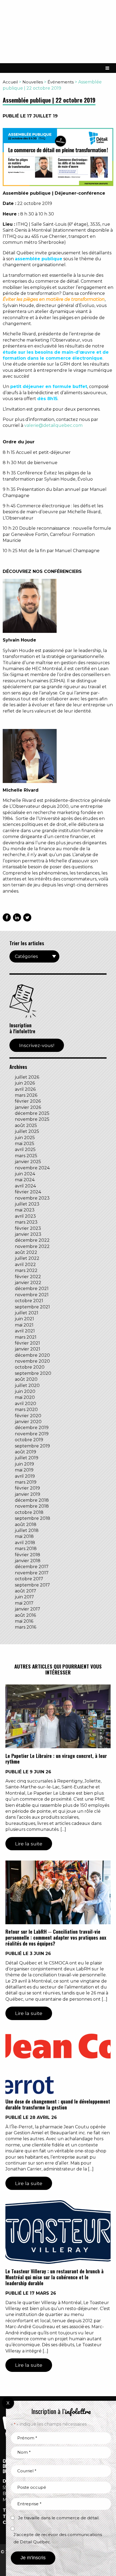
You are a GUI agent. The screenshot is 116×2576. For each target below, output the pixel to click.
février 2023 (28, 1228)
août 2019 (25, 1452)
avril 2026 (25, 1089)
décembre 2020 (32, 1355)
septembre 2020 (33, 1373)
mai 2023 (25, 1210)
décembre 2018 (32, 1500)
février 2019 (27, 1488)
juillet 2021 (27, 1313)
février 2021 (27, 1343)
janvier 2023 (28, 1234)
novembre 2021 (32, 1295)
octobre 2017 (29, 1579)
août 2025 (26, 1125)
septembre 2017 (32, 1585)
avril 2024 (25, 1186)
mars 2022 (26, 1270)
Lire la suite (29, 1844)
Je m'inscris (33, 2558)
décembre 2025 (32, 1113)
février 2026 (28, 1101)
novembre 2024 (32, 1168)
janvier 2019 (28, 1494)
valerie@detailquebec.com (53, 425)
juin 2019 (24, 1464)
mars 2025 (26, 1156)
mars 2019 (26, 1482)
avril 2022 (25, 1265)
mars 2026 (26, 1095)
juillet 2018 (27, 1530)
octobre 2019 (29, 1440)
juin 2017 (24, 1597)
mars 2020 (26, 1409)
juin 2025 (25, 1138)
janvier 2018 (28, 1561)
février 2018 (28, 1555)
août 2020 (26, 1379)
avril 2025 (25, 1149)
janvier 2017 (28, 1609)
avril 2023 (25, 1216)
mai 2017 (24, 1603)
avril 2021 (25, 1331)
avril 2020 (25, 1404)
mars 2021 (26, 1337)
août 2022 (26, 1252)
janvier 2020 (28, 1422)
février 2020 (28, 1416)
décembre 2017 (32, 1567)
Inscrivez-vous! (37, 1045)
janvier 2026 (28, 1107)
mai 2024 (25, 1180)
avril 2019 (25, 1476)
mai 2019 (24, 1470)
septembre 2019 (32, 1446)
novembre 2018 (32, 1506)
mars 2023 (26, 1222)
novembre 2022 (32, 1246)
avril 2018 (25, 1543)
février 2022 (28, 1277)
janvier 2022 (28, 1283)
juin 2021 (24, 1319)
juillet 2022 (27, 1258)
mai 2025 (25, 1144)
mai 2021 (24, 1325)
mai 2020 (25, 1397)
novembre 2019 (32, 1434)
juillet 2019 (27, 1458)
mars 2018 (26, 1549)
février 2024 (28, 1192)
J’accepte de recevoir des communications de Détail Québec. (58, 2538)
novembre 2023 (32, 1198)
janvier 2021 (28, 1349)
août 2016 (25, 1615)
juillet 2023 (27, 1204)
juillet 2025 (27, 1131)
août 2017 (25, 1591)
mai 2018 (24, 1536)
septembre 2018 (33, 1518)
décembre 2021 (32, 1289)
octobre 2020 (30, 1367)
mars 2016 (25, 1627)
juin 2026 (25, 1083)
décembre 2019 (32, 1428)
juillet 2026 (27, 1077)
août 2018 (26, 1525)
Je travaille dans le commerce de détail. (59, 2518)
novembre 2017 (32, 1573)
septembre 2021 (32, 1307)
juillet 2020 (27, 1385)
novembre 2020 (32, 1361)
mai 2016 (24, 1621)
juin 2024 (25, 1174)
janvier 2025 (28, 1162)
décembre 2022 (32, 1240)
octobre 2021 (29, 1301)
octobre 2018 (29, 1512)
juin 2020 (25, 1391)
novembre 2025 (32, 1119)
